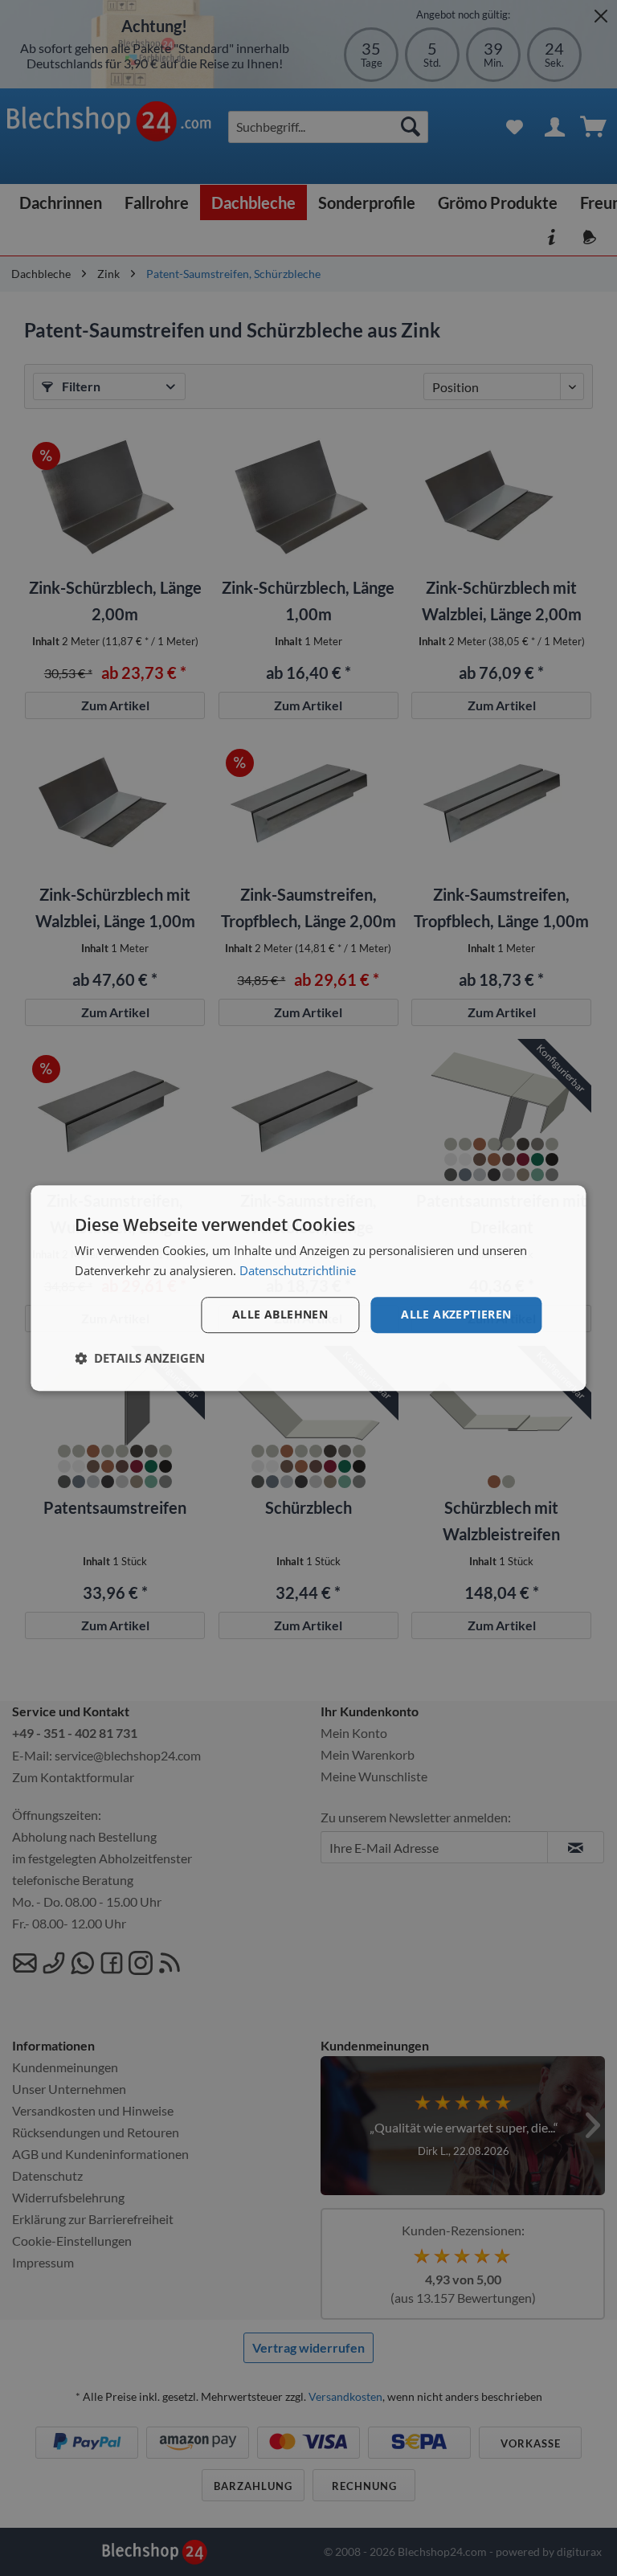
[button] (140, 1358)
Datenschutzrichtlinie (298, 1270)
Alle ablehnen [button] (280, 1314)
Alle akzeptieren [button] (456, 1314)
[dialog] (308, 1288)
